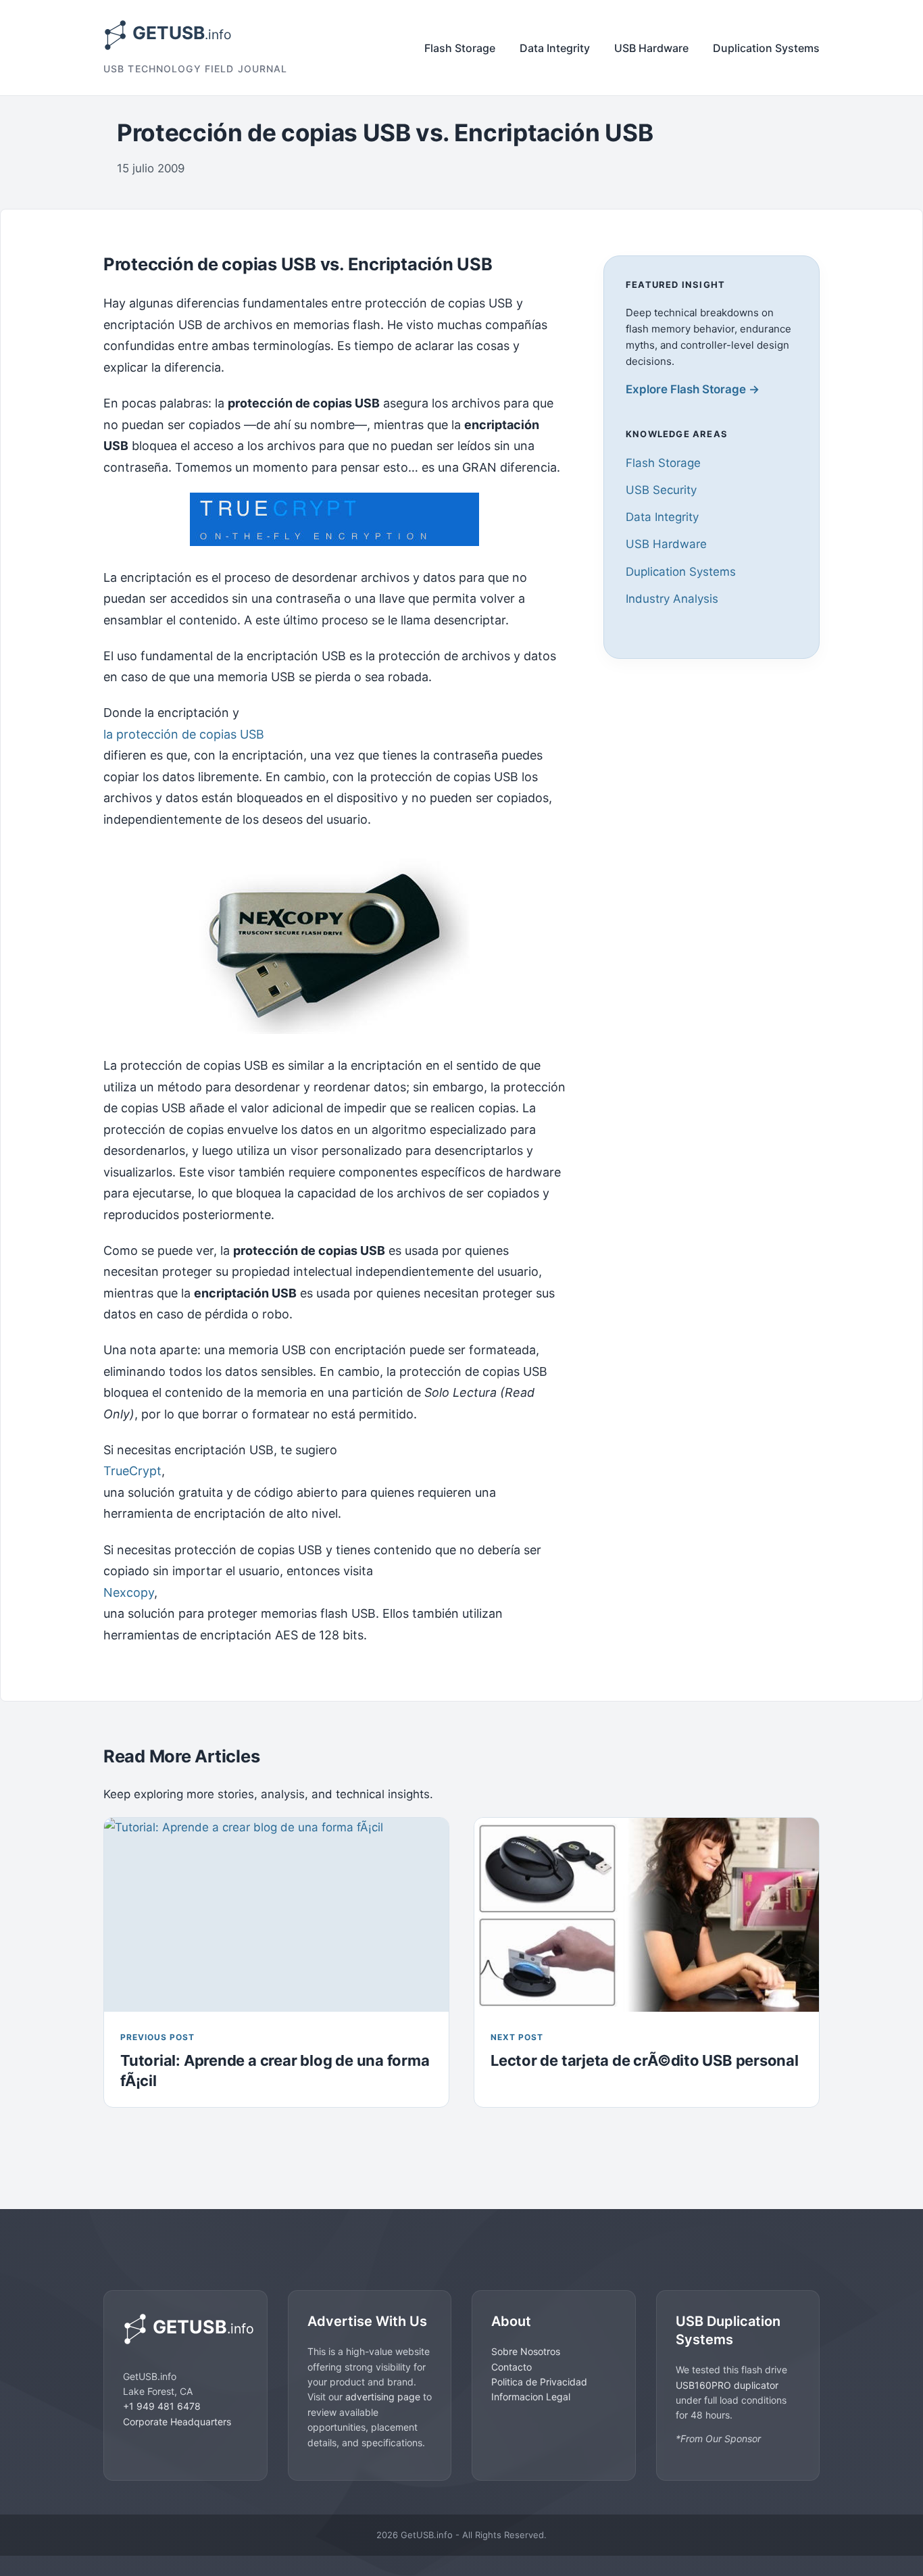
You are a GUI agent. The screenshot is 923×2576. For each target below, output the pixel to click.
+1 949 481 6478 (162, 2406)
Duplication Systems (766, 48)
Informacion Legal (531, 2397)
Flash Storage (460, 48)
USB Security (661, 490)
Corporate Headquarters (177, 2422)
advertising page (383, 2397)
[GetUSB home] (185, 2329)
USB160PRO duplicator (727, 2385)
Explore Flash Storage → (693, 389)
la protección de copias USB (184, 734)
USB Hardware (651, 48)
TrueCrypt (132, 1471)
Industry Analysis (672, 598)
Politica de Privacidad (539, 2382)
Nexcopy (129, 1592)
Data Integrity (555, 48)
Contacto (512, 2367)
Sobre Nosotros (526, 2351)
